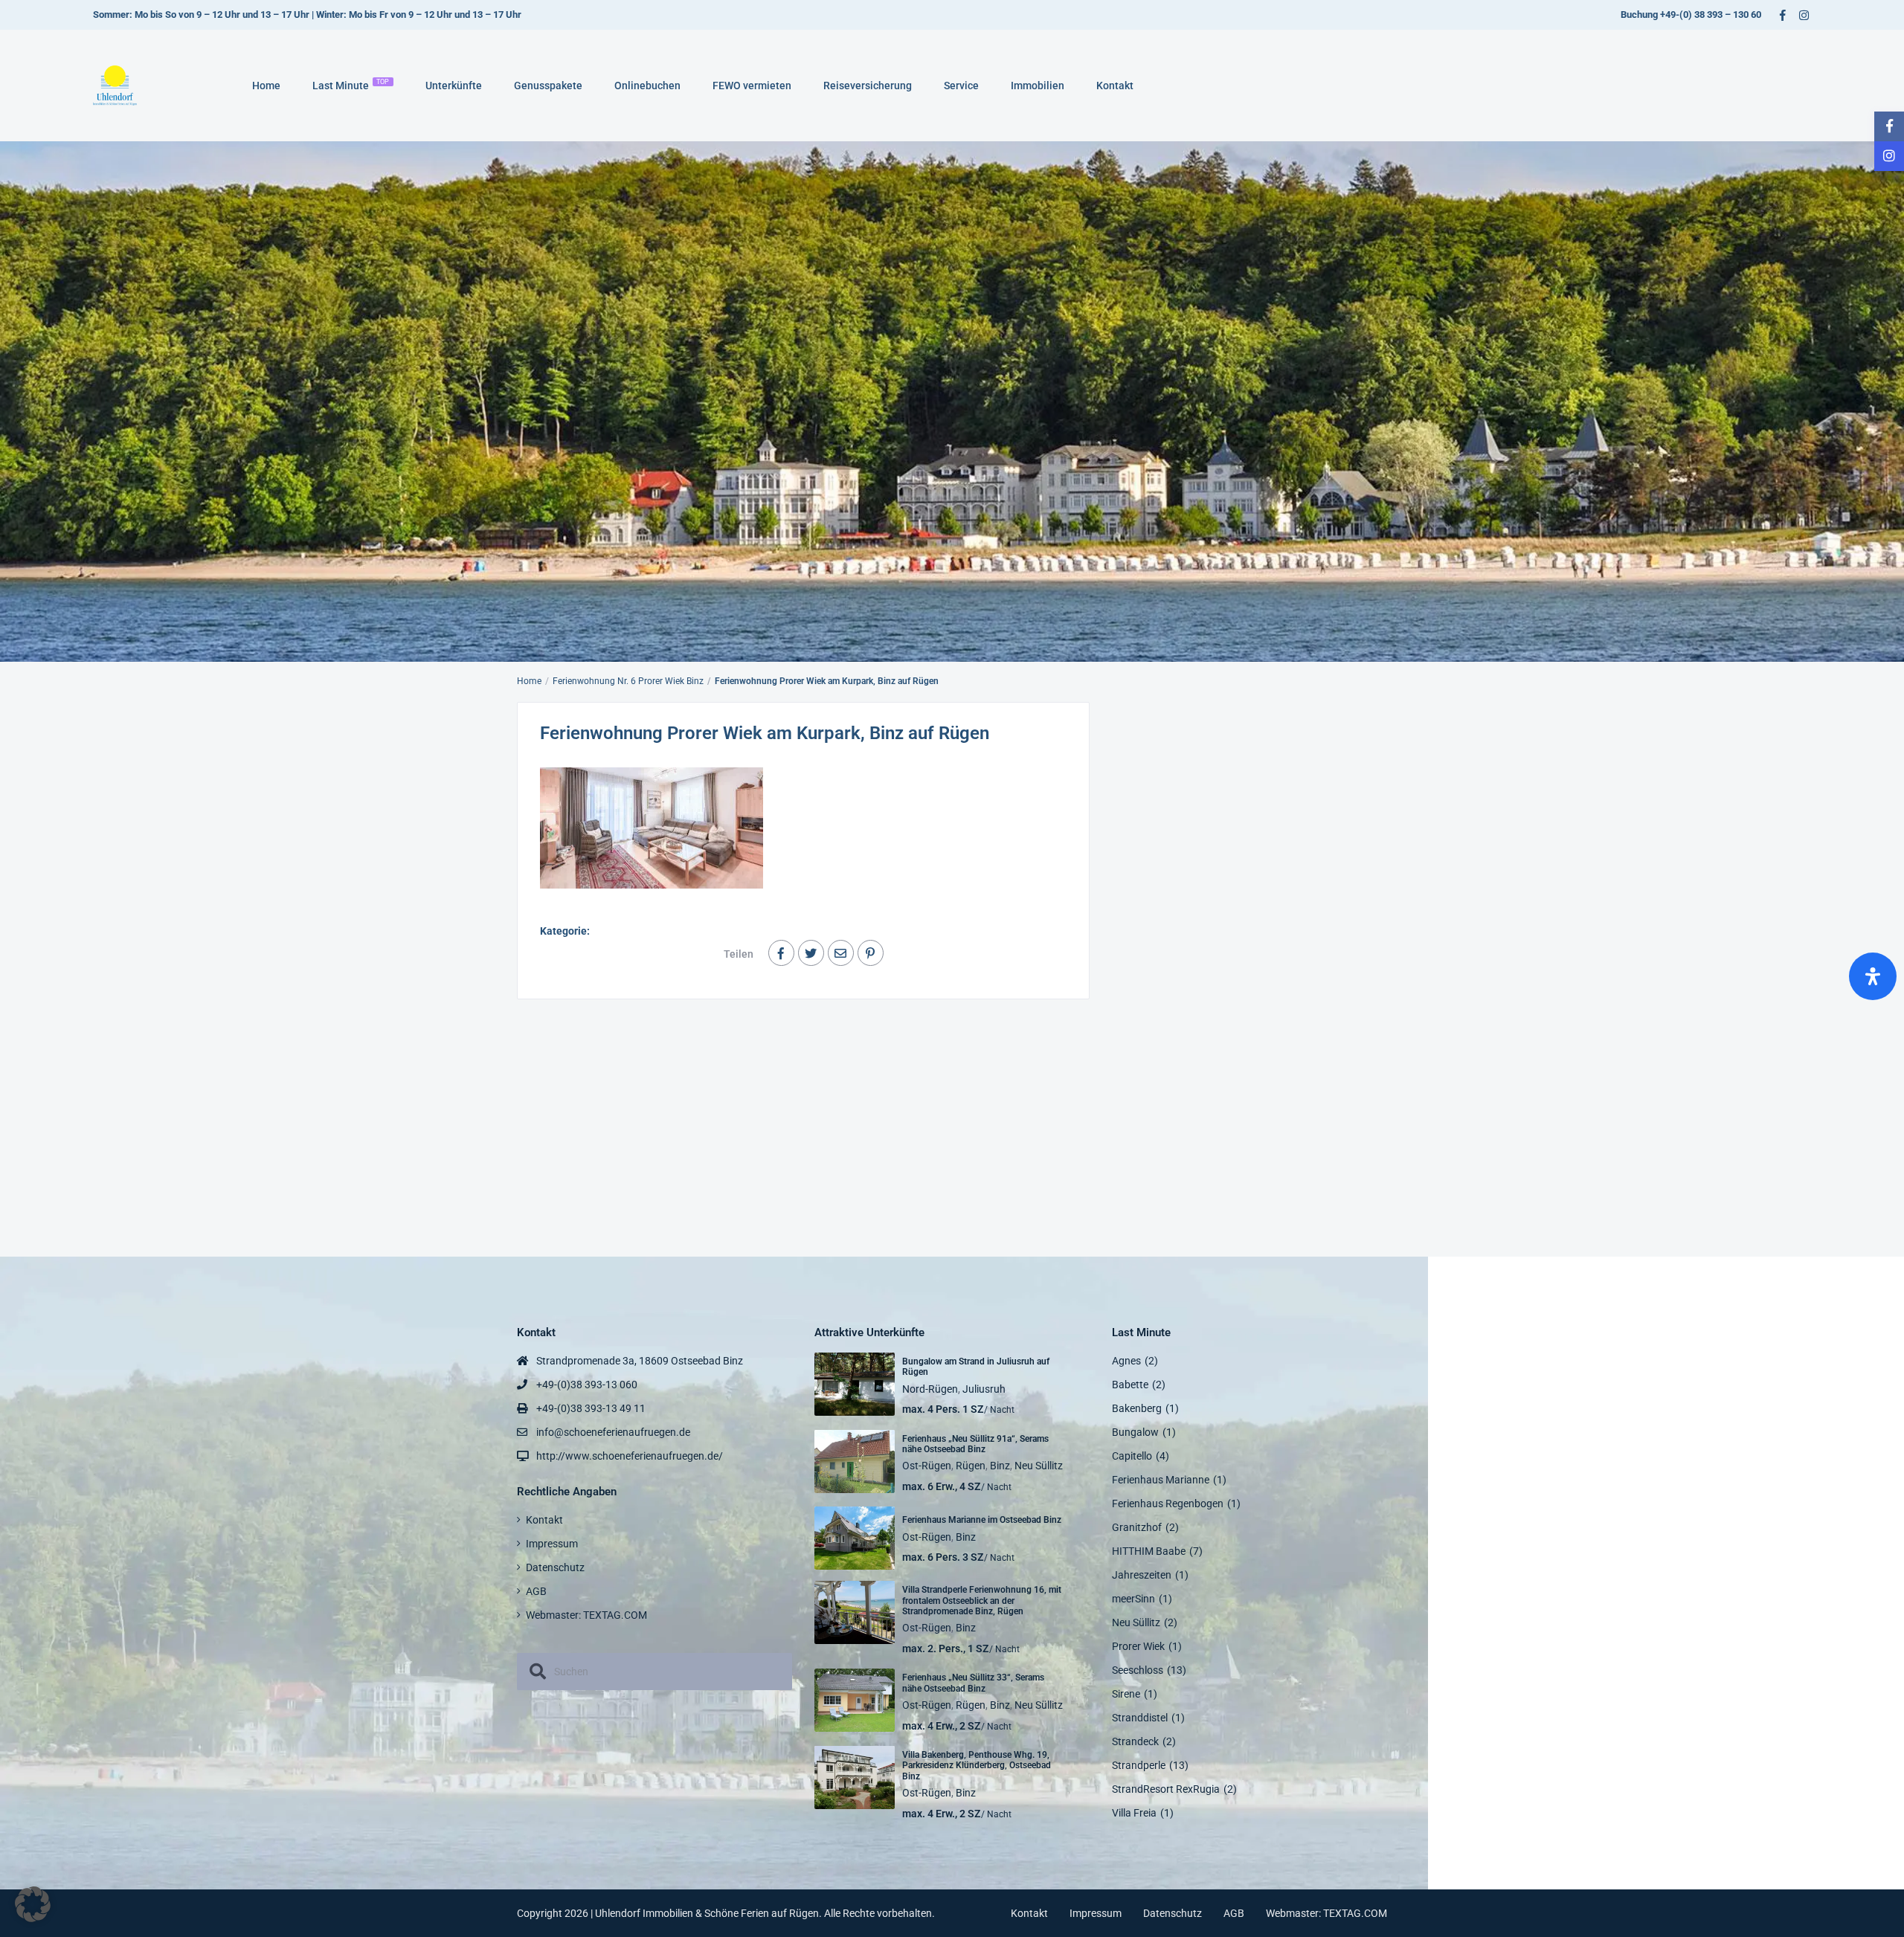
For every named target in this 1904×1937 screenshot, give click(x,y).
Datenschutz (555, 1567)
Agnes (1126, 1361)
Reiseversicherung (868, 86)
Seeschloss (1138, 1670)
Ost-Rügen (927, 1466)
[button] (33, 1904)
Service (961, 86)
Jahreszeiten (1142, 1575)
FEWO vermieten (752, 86)
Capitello (1132, 1456)
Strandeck (1135, 1741)
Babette (1130, 1385)
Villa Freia (1134, 1813)
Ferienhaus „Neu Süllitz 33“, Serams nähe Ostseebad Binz (973, 1683)
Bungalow (1135, 1432)
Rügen (971, 1466)
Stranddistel (1140, 1718)
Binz (1000, 1466)
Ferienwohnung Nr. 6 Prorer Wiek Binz (628, 681)
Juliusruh (984, 1389)
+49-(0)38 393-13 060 (587, 1385)
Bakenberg (1137, 1408)
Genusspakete (548, 86)
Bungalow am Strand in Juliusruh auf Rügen (976, 1367)
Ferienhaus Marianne (1161, 1480)
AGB (536, 1591)
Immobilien (1038, 86)
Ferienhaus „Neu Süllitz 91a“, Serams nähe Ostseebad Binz (975, 1444)
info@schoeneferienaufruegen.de (613, 1432)
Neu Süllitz (1039, 1466)
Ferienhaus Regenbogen (1168, 1503)
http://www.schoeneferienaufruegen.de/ (630, 1456)
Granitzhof (1137, 1527)
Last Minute (351, 85)
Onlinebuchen (647, 86)
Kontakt (1115, 86)
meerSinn (1133, 1599)
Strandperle (1139, 1765)
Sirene (1126, 1694)
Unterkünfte (454, 86)
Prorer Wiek (1138, 1646)
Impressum (552, 1544)
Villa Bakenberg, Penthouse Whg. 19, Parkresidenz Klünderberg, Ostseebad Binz (977, 1766)
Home (266, 86)
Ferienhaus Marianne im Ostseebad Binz (982, 1520)
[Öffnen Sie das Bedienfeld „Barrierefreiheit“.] (1873, 976)
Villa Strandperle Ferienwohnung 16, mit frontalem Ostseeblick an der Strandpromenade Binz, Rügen (982, 1601)
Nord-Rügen (930, 1389)
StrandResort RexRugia (1166, 1789)
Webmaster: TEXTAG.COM (586, 1615)
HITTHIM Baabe (1149, 1551)
